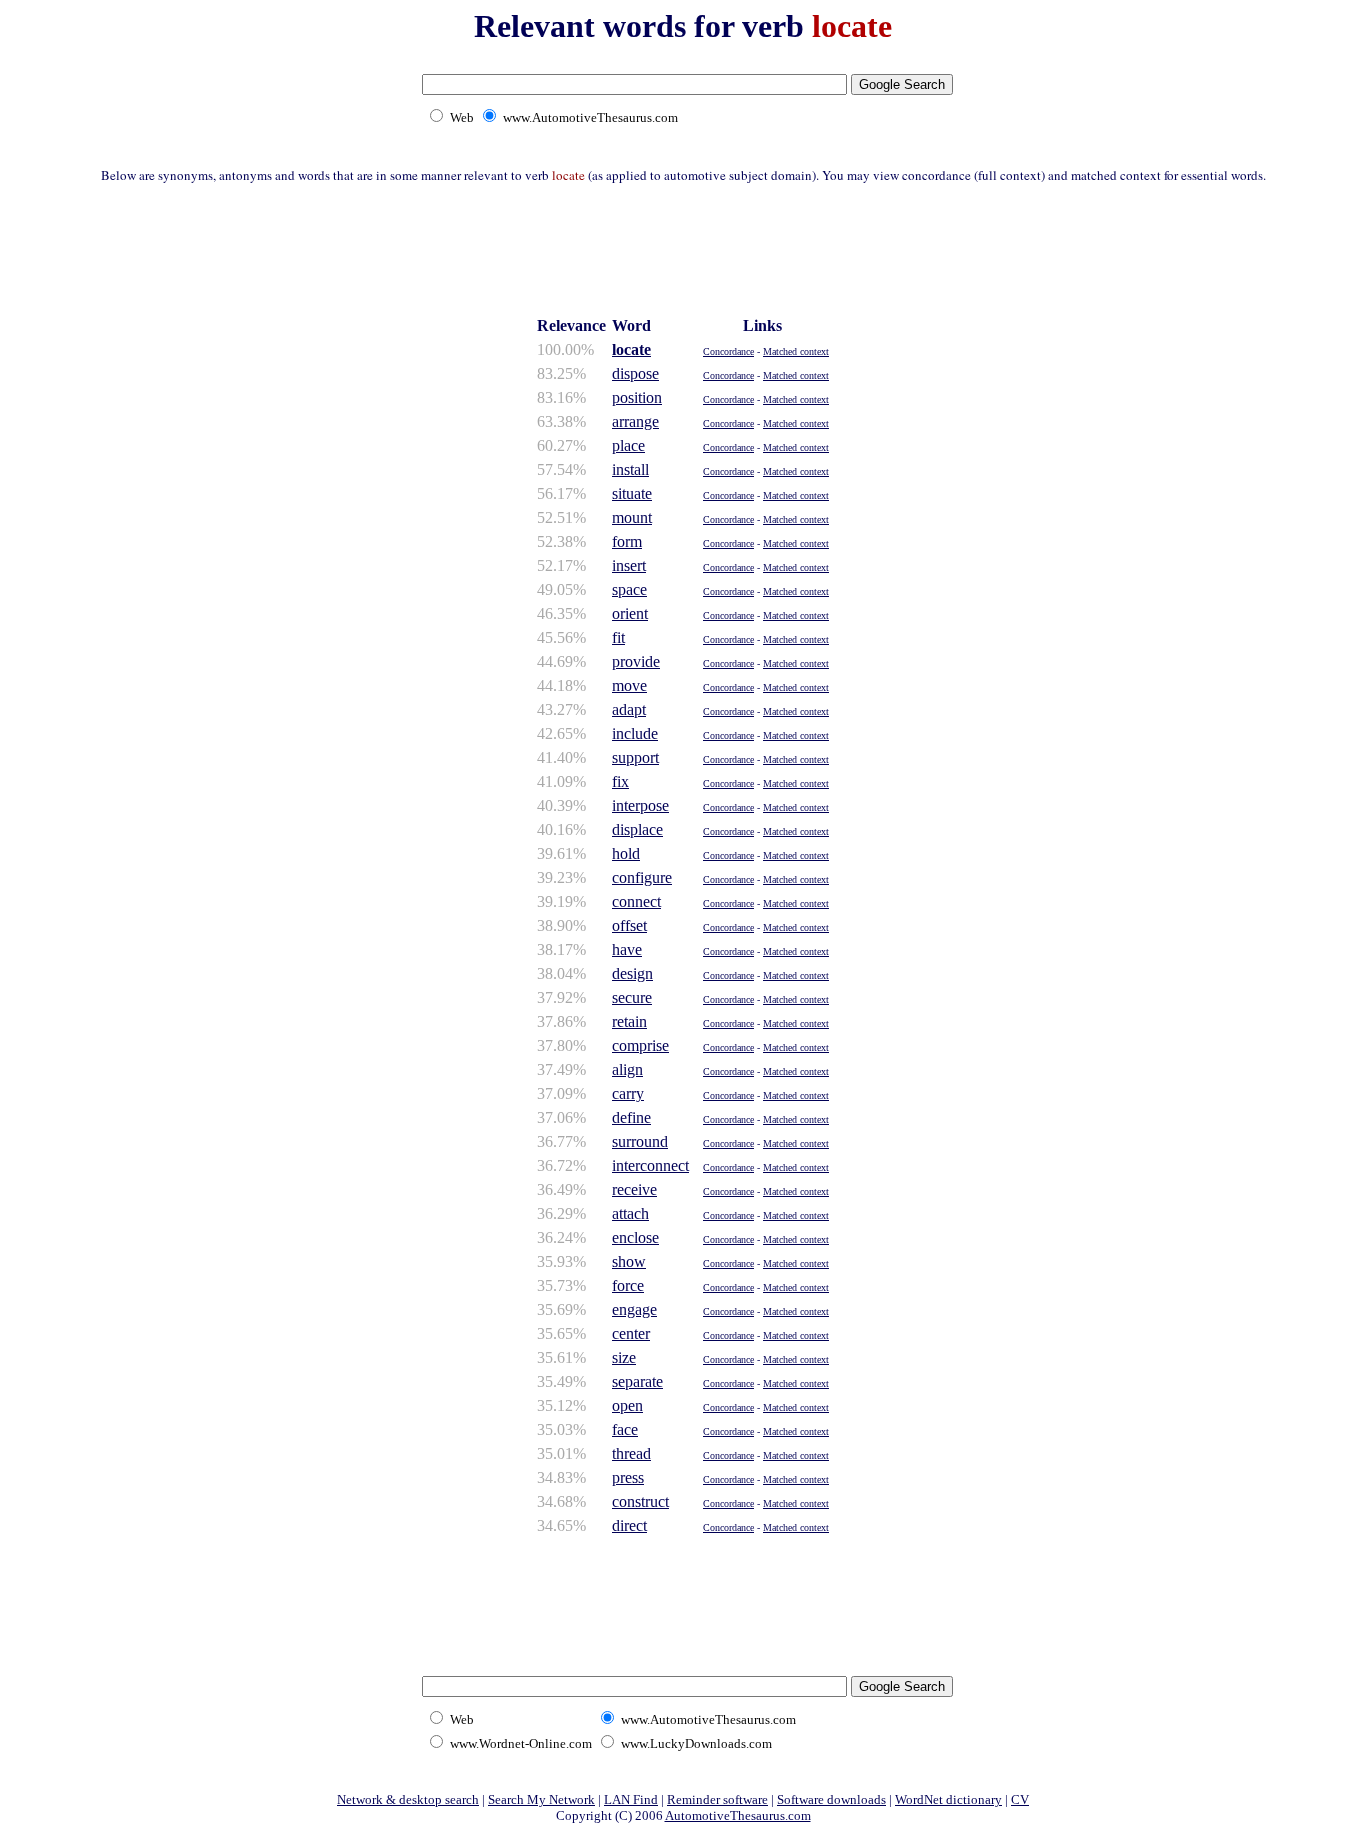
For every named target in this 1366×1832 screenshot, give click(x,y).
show (629, 1261)
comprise (640, 1045)
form (627, 541)
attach (630, 1213)
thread (631, 1453)
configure (642, 877)
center (631, 1333)
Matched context (796, 351)
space (629, 589)
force (628, 1285)
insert (629, 565)
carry (628, 1093)
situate (632, 493)
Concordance (728, 351)
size (624, 1357)
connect (636, 901)
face (625, 1429)
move (629, 685)
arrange (635, 421)
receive (634, 1189)
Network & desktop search (408, 1799)
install (630, 469)
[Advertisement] (683, 247)
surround (640, 1141)
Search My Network (541, 1799)
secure (632, 997)
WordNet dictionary (948, 1799)
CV (1020, 1799)
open (627, 1405)
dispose (635, 373)
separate (637, 1381)
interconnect (650, 1165)
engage (634, 1309)
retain (629, 1021)
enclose (635, 1237)
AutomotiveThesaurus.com (738, 1815)
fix (620, 781)
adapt (629, 709)
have (627, 949)
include (635, 733)
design (632, 973)
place (628, 445)
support (635, 757)
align (627, 1069)
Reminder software (717, 1799)
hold (626, 853)
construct (640, 1501)
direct (629, 1525)
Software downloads (831, 1799)
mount (632, 517)
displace (637, 829)
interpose (640, 805)
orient (630, 613)
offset (629, 925)
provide (636, 661)
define (631, 1117)
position (637, 397)
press (628, 1477)
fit (618, 637)
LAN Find (631, 1799)
